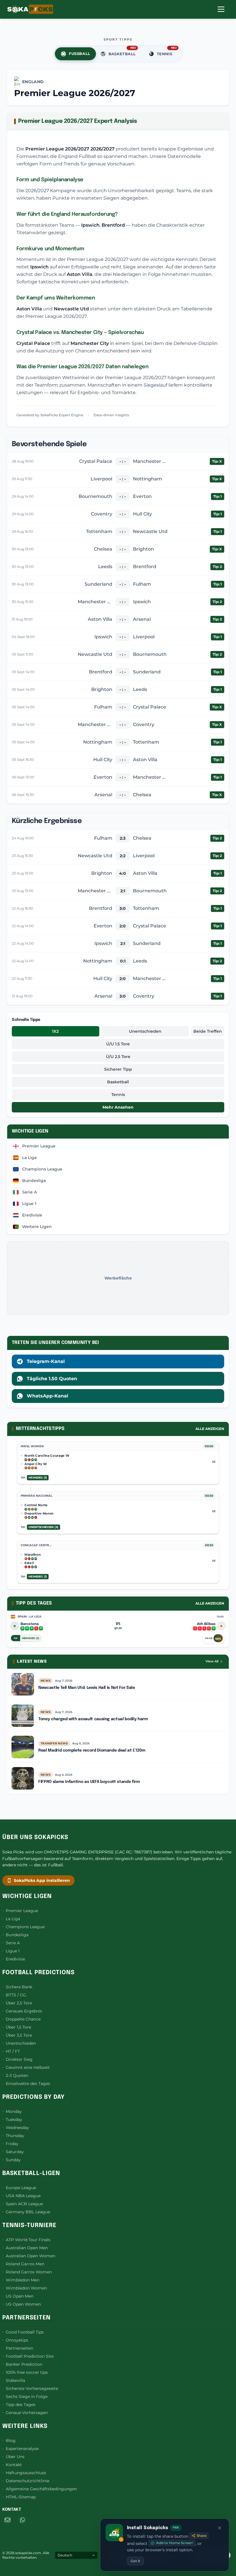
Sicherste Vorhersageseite (32, 2388)
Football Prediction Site (30, 2356)
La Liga (13, 1919)
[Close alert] (220, 2528)
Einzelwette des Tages (28, 2084)
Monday (14, 2111)
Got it (135, 2561)
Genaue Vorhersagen (27, 2413)
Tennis (118, 1095)
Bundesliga (17, 1935)
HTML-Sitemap (21, 2497)
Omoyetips (17, 2340)
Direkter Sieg (19, 2059)
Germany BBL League (28, 2212)
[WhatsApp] (22, 2520)
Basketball (118, 1082)
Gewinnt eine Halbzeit (28, 2067)
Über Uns (15, 2457)
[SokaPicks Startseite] (30, 9)
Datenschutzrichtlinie (27, 2481)
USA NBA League (23, 2196)
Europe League (21, 2188)
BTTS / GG (16, 1995)
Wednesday (17, 2128)
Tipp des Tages (21, 2405)
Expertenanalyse (22, 2449)
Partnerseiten (19, 2348)
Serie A (13, 1943)
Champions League (25, 1927)
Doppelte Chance (23, 2019)
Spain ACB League (24, 2204)
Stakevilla (15, 2380)
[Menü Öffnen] (221, 9)
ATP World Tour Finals (28, 2240)
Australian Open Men (27, 2248)
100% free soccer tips (27, 2372)
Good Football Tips (25, 2332)
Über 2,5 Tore (19, 2003)
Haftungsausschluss (26, 2473)
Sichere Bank (19, 1987)
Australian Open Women (31, 2256)
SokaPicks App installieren (42, 1880)
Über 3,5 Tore (19, 2035)
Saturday (15, 2152)
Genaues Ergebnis (24, 2011)
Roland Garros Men (25, 2264)
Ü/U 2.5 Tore (118, 1057)
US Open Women (23, 2304)
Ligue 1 (13, 1951)
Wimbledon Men (23, 2280)
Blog (11, 2441)
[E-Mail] (7, 2520)
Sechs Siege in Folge (27, 2396)
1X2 (55, 1031)
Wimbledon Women (26, 2288)
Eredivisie (15, 1959)
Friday (12, 2144)
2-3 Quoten (17, 2075)
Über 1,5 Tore (18, 2027)
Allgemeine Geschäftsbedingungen (41, 2489)
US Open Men (20, 2296)
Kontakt (14, 2465)
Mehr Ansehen (118, 1107)
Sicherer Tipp (118, 1069)
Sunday (13, 2160)
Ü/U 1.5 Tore (118, 1044)
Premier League (22, 1911)
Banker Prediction (24, 2364)
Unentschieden (145, 1031)
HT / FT (13, 2051)
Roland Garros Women (29, 2272)
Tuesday (14, 2119)
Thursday (15, 2136)
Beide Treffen (208, 1031)
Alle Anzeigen (210, 1429)
